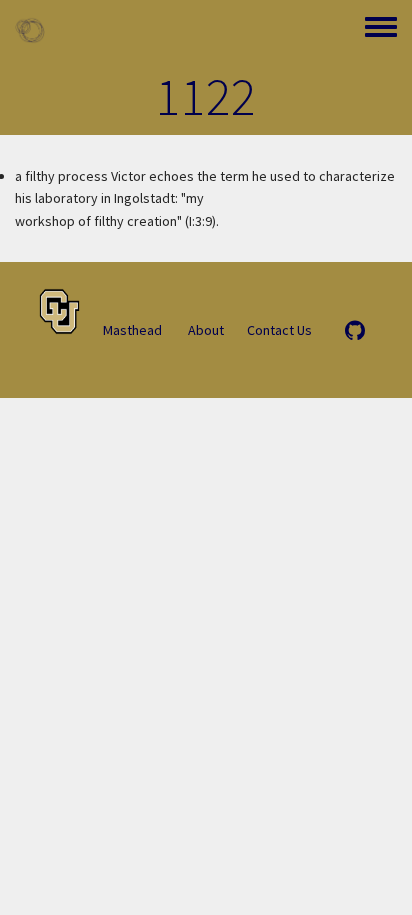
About (206, 330)
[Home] (30, 30)
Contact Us (279, 330)
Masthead (132, 330)
